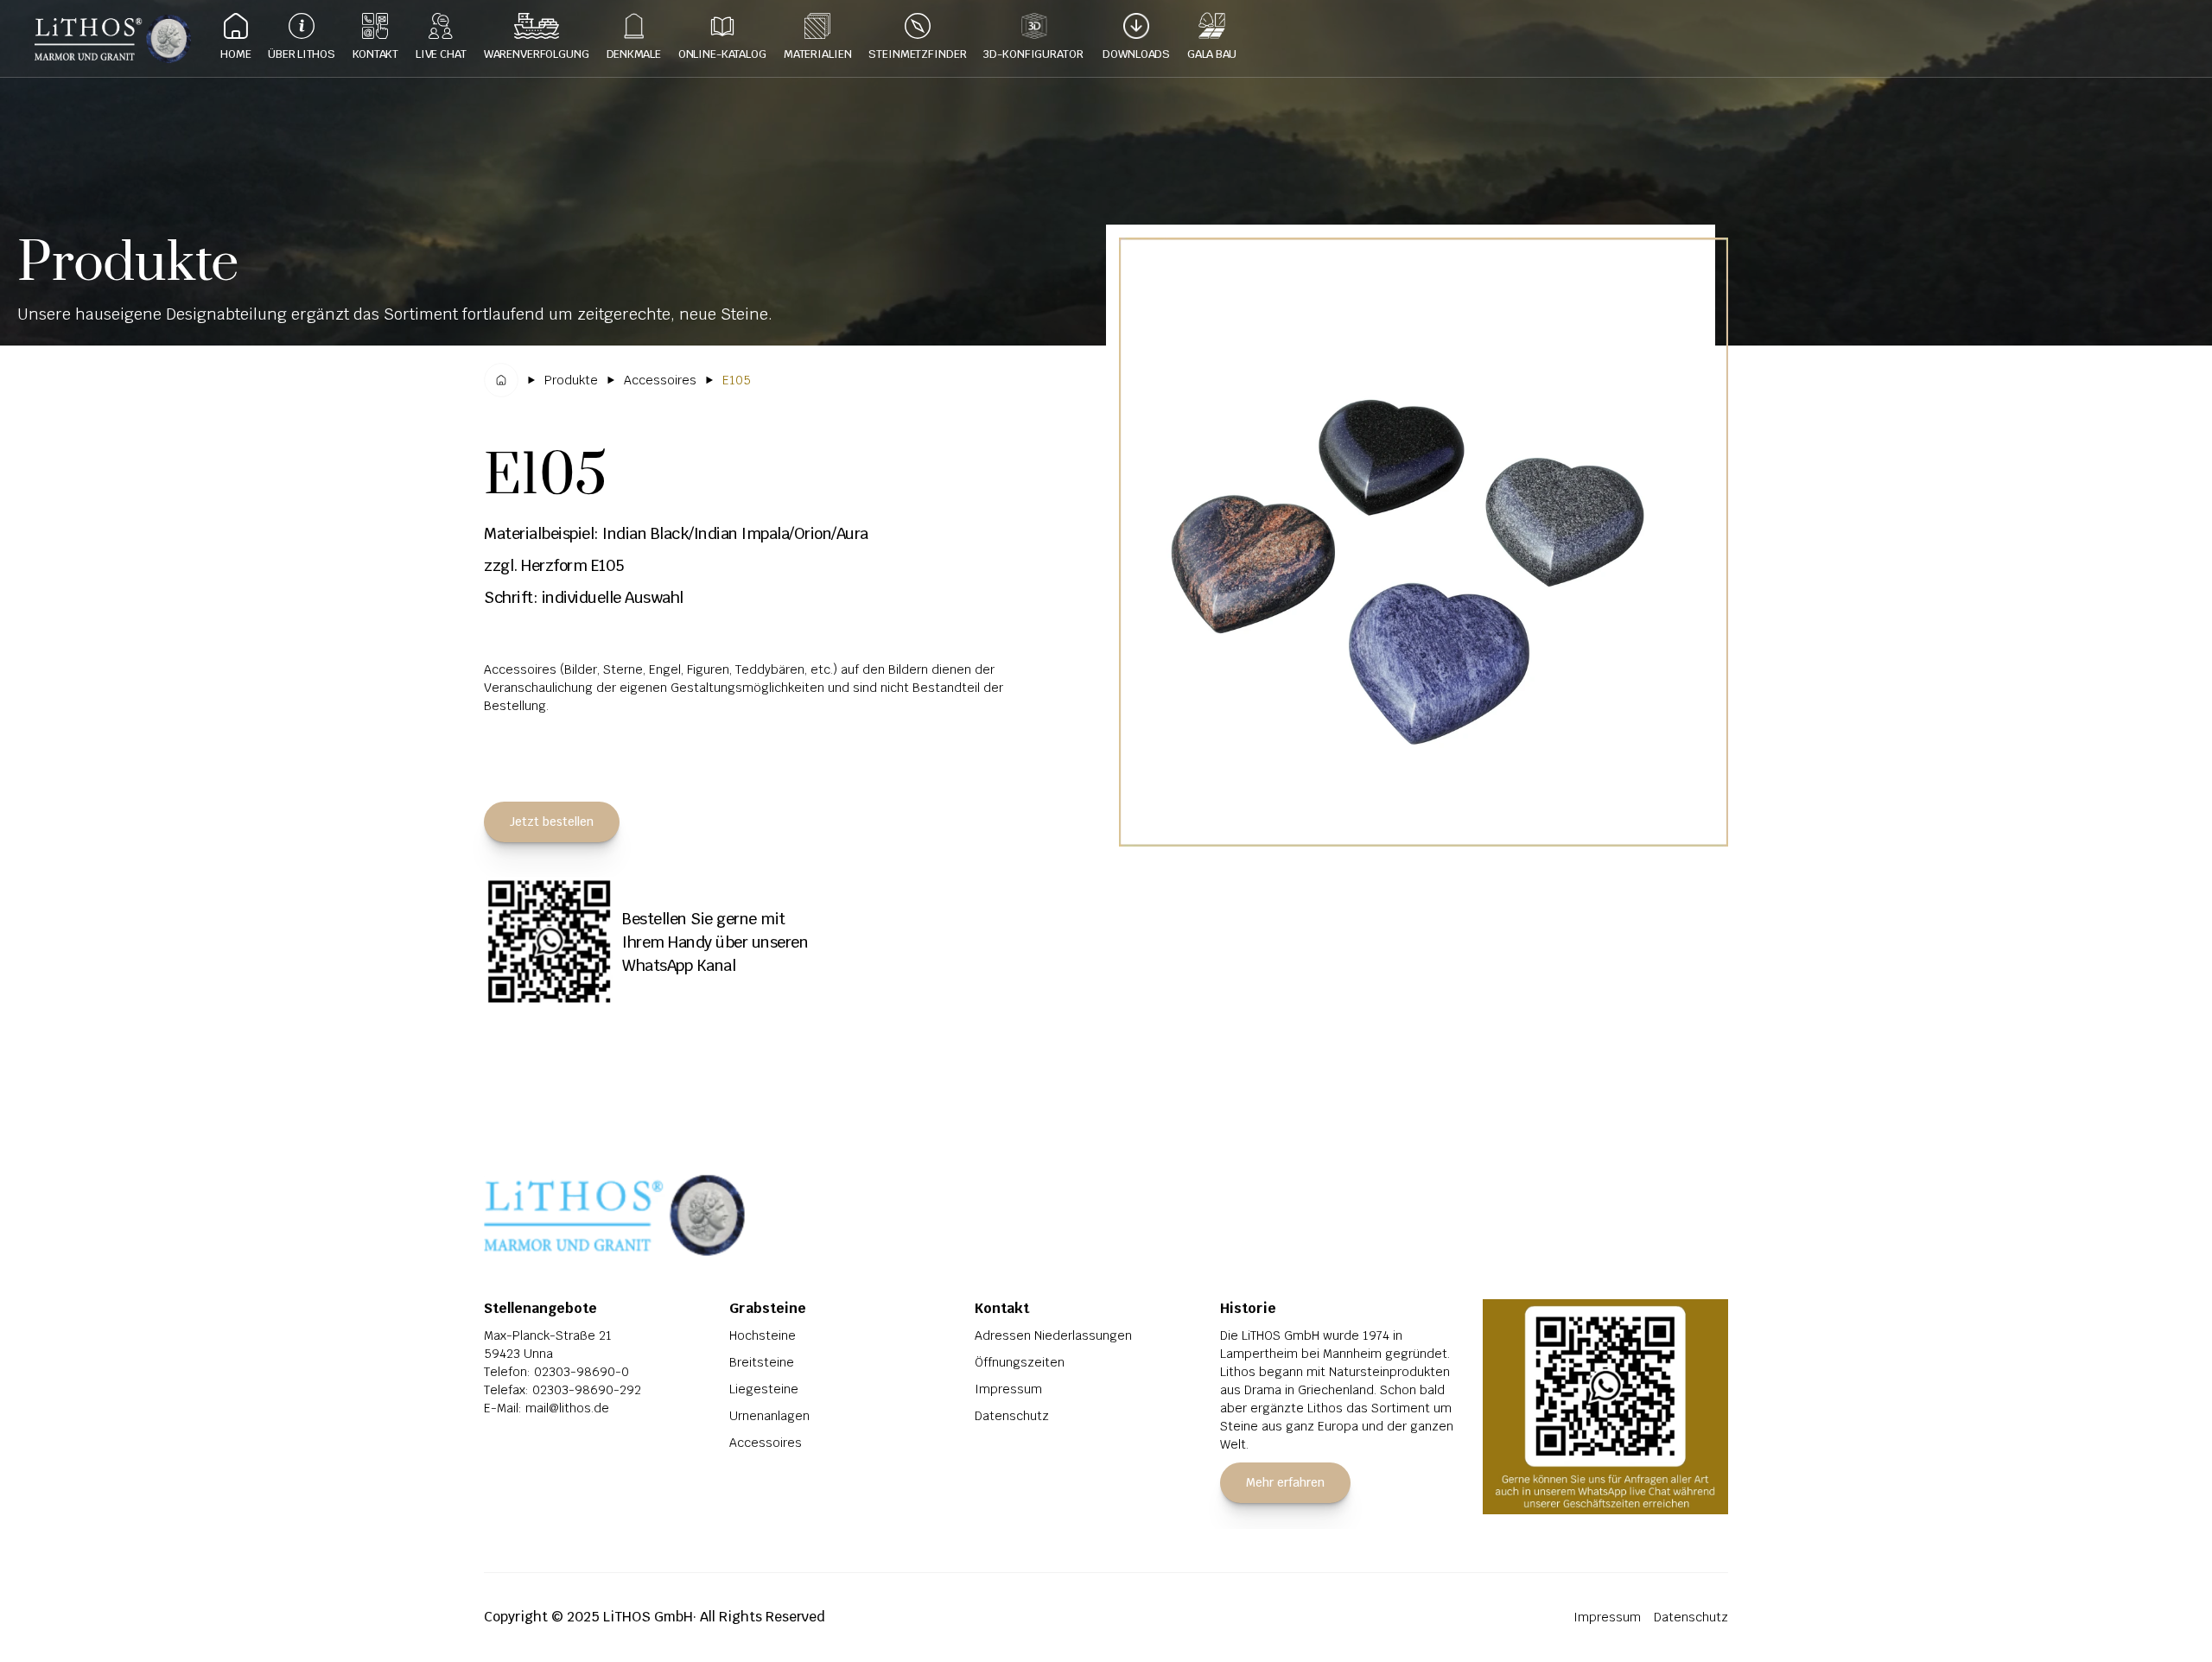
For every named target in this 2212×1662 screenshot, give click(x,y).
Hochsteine (763, 1335)
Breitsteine (762, 1362)
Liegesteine (764, 1389)
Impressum (1008, 1389)
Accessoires (766, 1443)
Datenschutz (1012, 1416)
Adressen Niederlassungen (1053, 1335)
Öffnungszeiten (1020, 1362)
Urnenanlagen (769, 1416)
